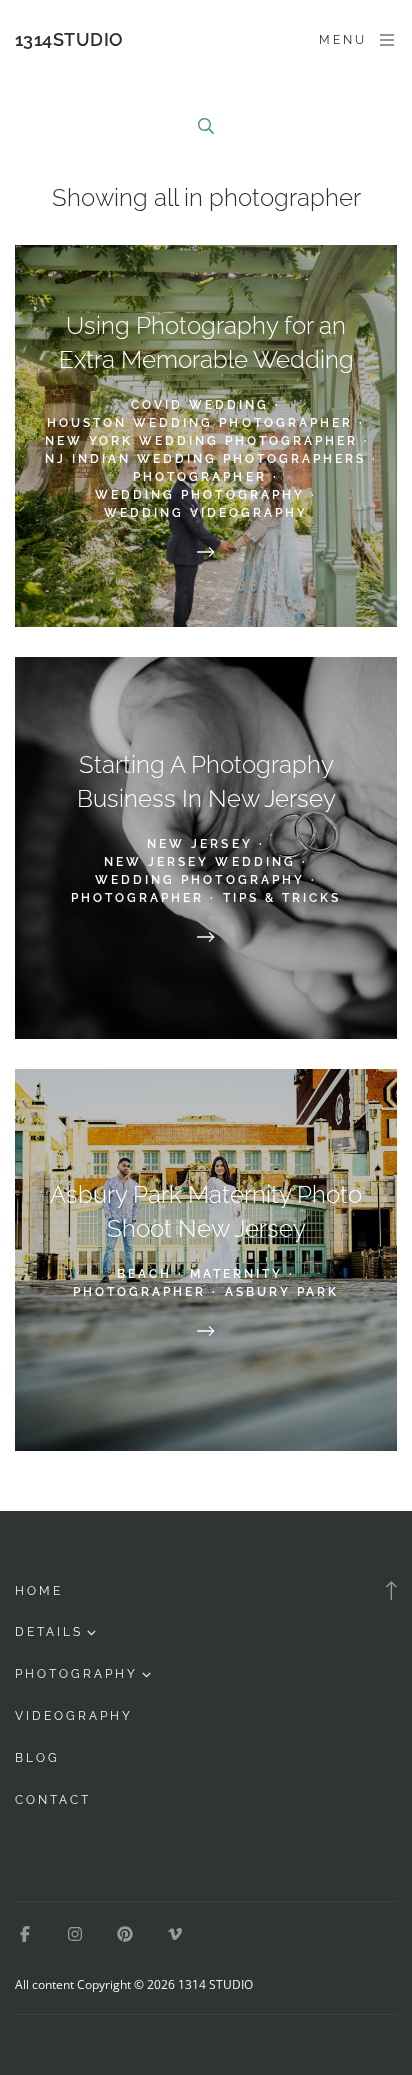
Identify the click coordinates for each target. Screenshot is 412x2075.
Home (39, 1591)
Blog (37, 1758)
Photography (76, 1674)
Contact (53, 1800)
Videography (74, 1716)
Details (49, 1632)
